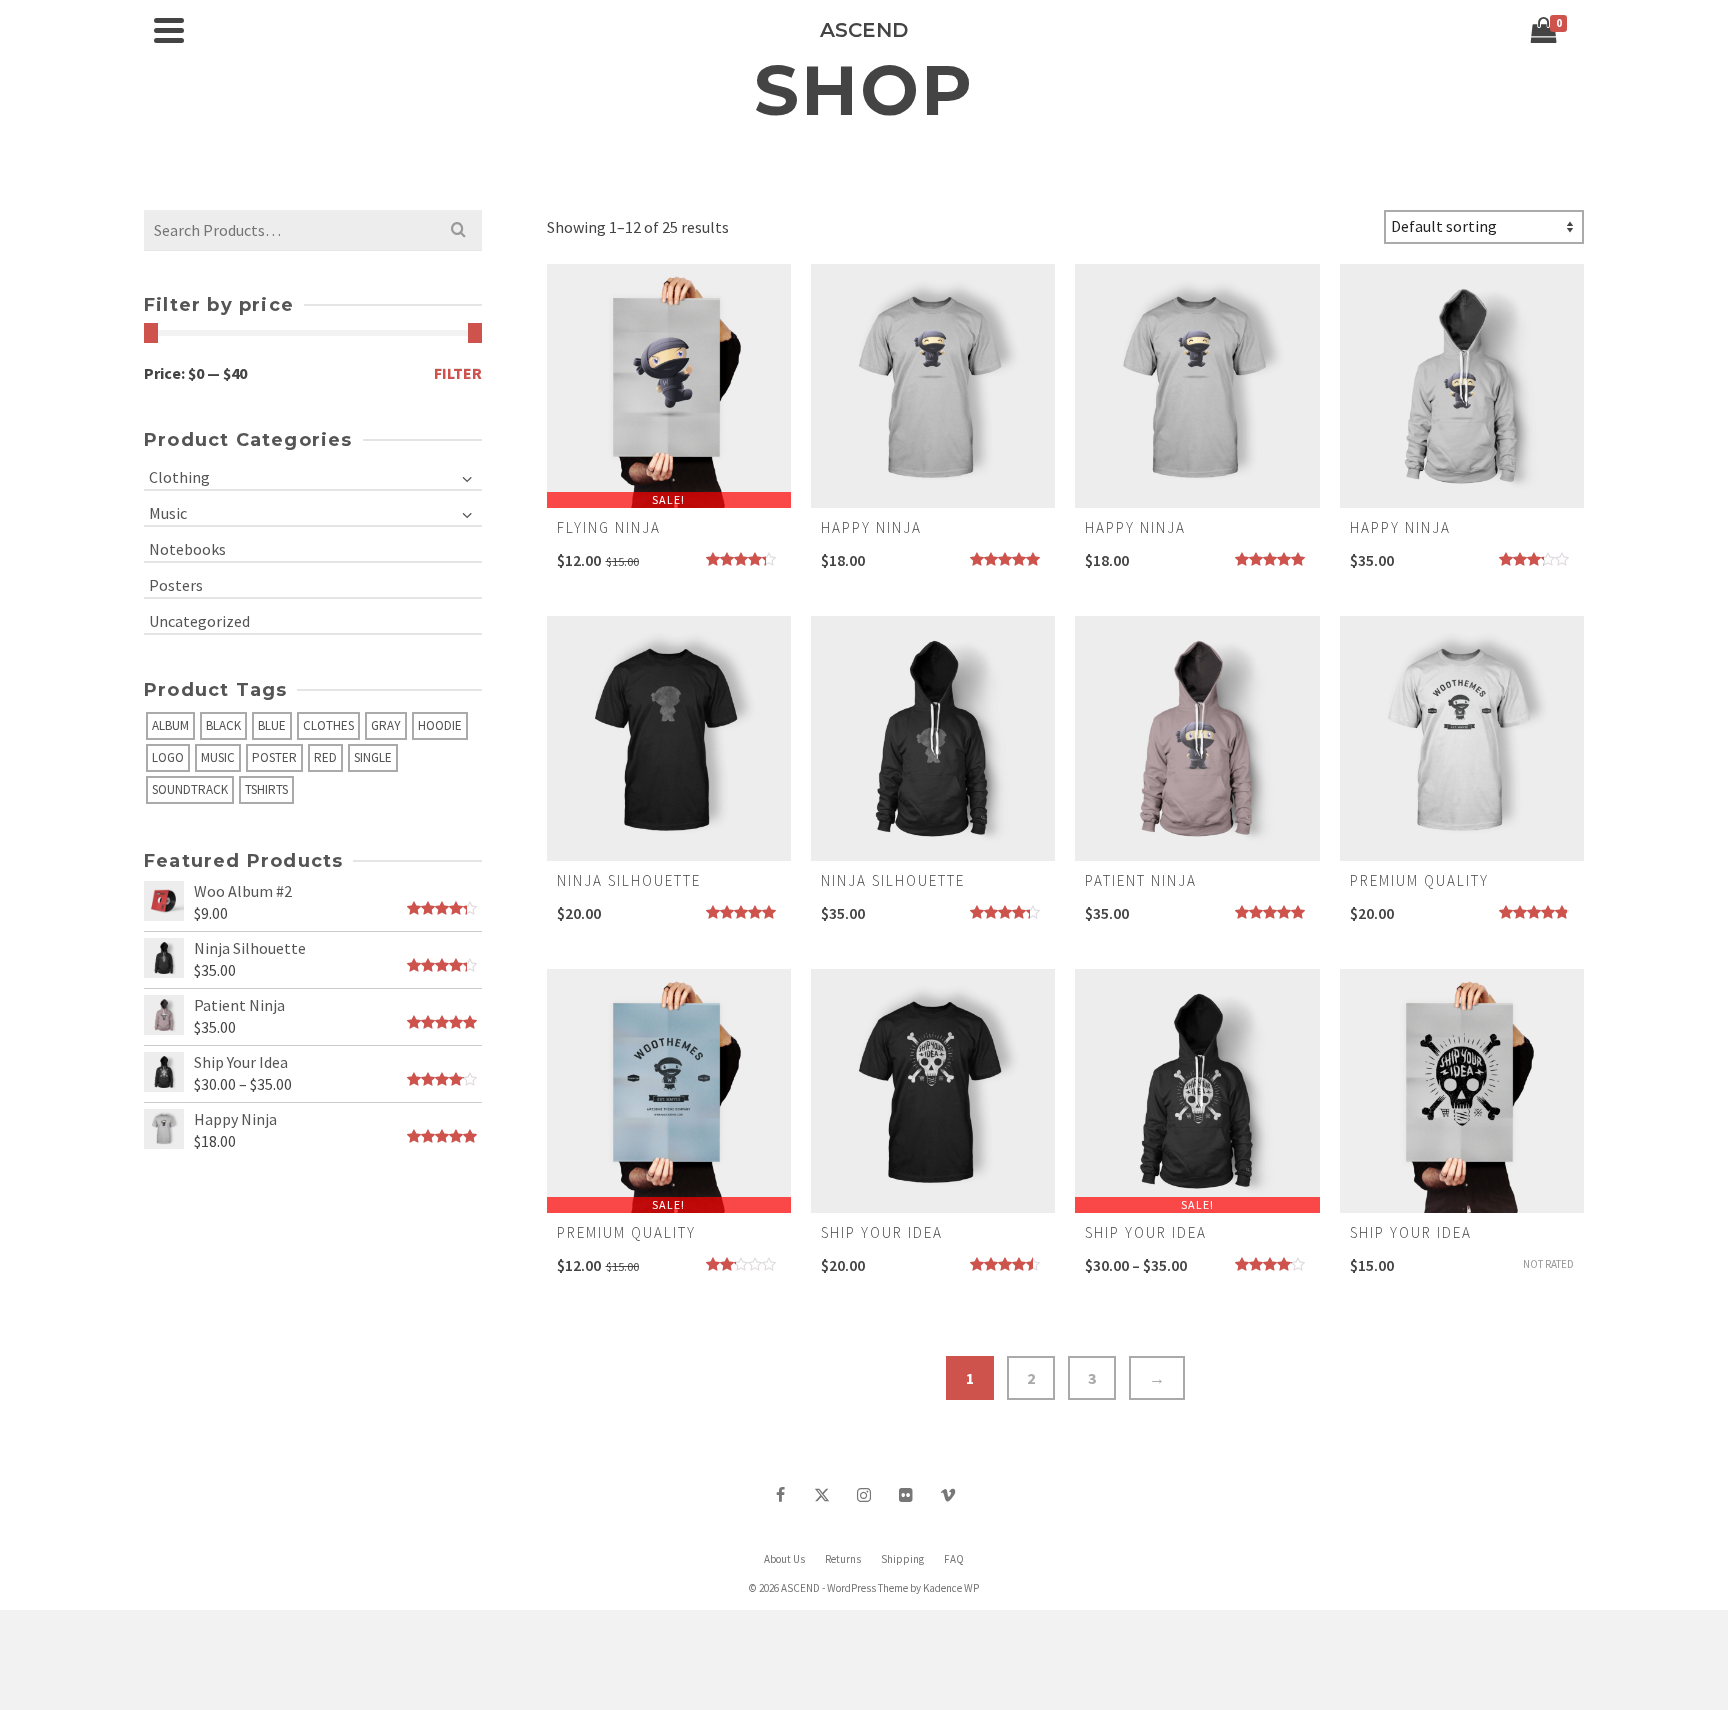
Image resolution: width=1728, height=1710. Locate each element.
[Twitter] (822, 1494)
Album (170, 725)
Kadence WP (951, 1588)
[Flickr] (906, 1494)
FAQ (954, 1559)
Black (223, 725)
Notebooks (187, 549)
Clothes (328, 725)
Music (168, 513)
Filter (458, 373)
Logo (168, 757)
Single (373, 757)
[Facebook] (780, 1494)
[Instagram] (864, 1494)
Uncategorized (199, 621)
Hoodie (440, 725)
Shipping (902, 1559)
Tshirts (266, 789)
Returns (843, 1559)
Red (325, 757)
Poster (274, 757)
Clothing (179, 477)
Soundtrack (190, 789)
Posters (176, 585)
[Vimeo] (948, 1494)
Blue (272, 725)
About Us (784, 1559)
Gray (386, 725)
